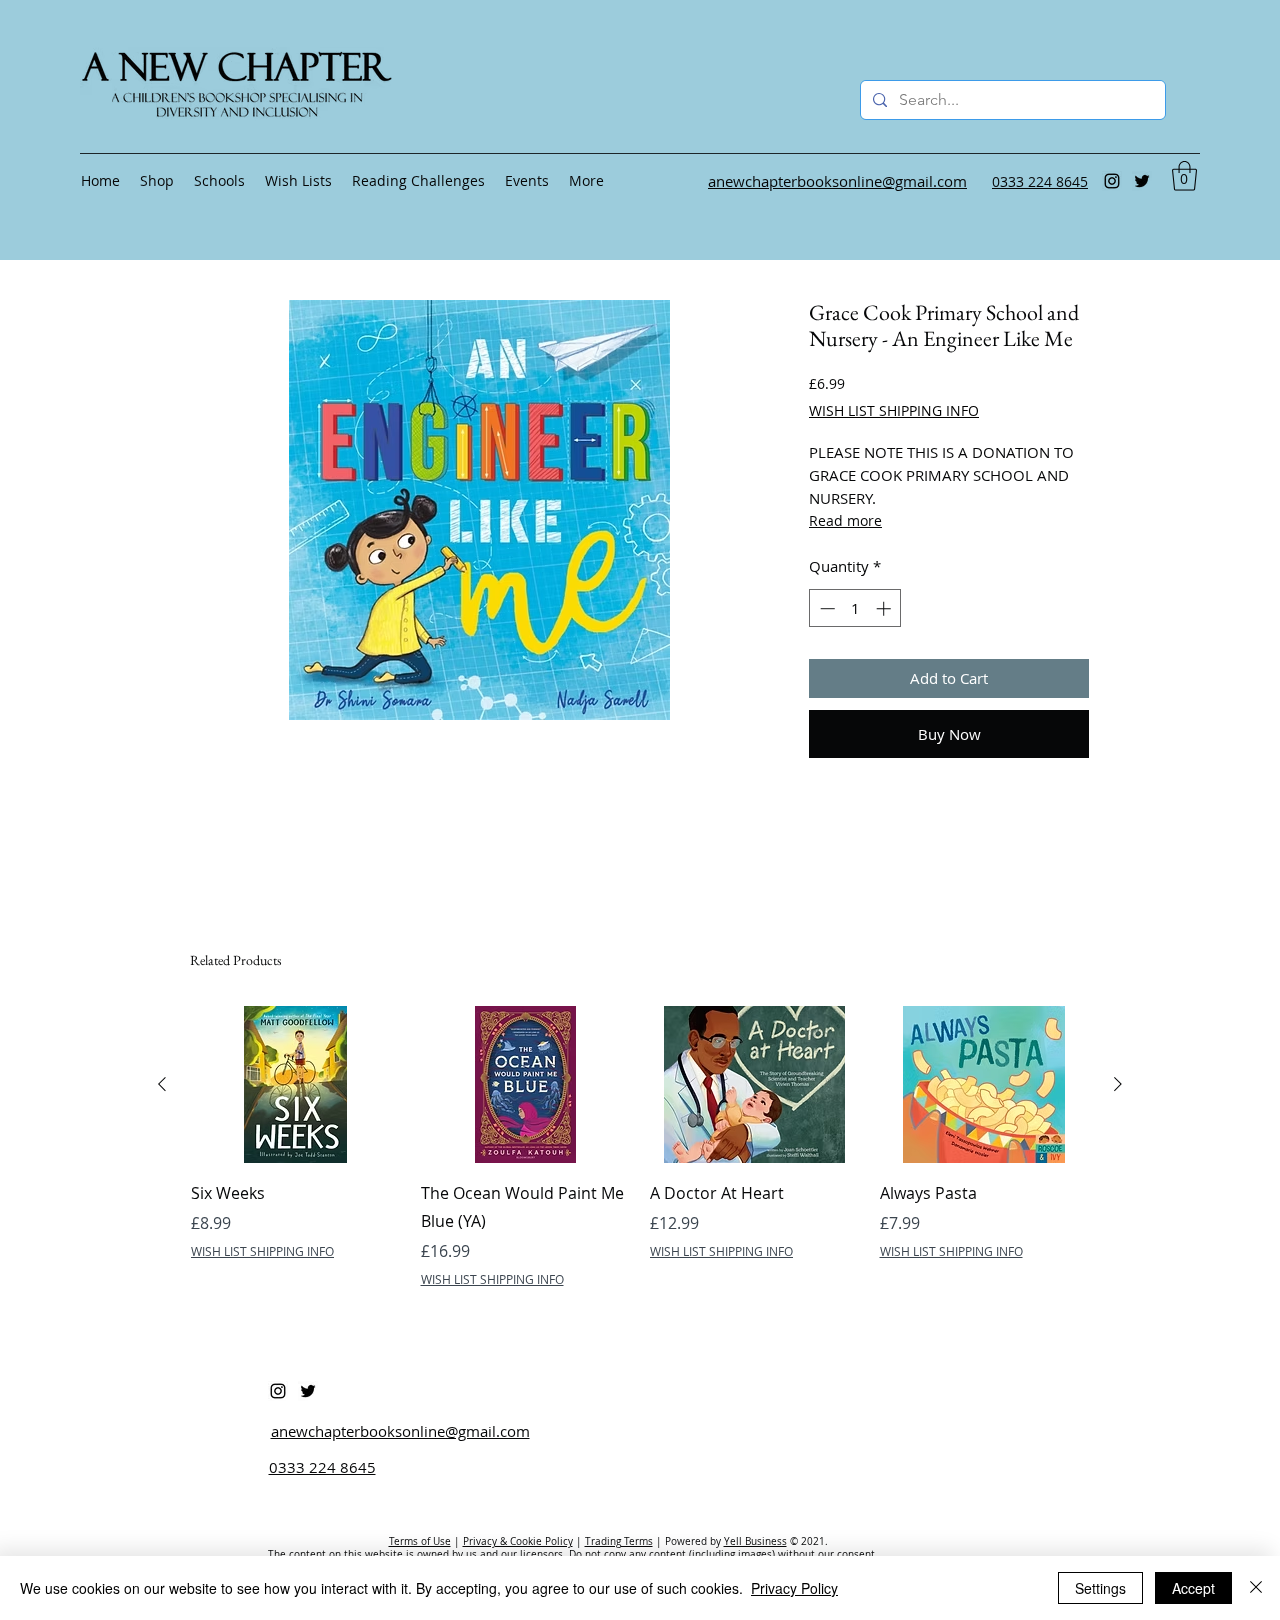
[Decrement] (825, 608)
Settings (1100, 1588)
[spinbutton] (855, 608)
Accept (1193, 1588)
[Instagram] (1112, 181)
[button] (1184, 176)
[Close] (1256, 1588)
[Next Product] (1118, 1084)
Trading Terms (619, 1541)
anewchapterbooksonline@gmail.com (400, 1431)
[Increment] (885, 608)
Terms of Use (420, 1541)
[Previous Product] (162, 1084)
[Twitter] (1142, 181)
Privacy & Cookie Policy (518, 1541)
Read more (845, 520)
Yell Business (755, 1541)
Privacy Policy (794, 1588)
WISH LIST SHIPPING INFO (894, 410)
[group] (640, 1147)
